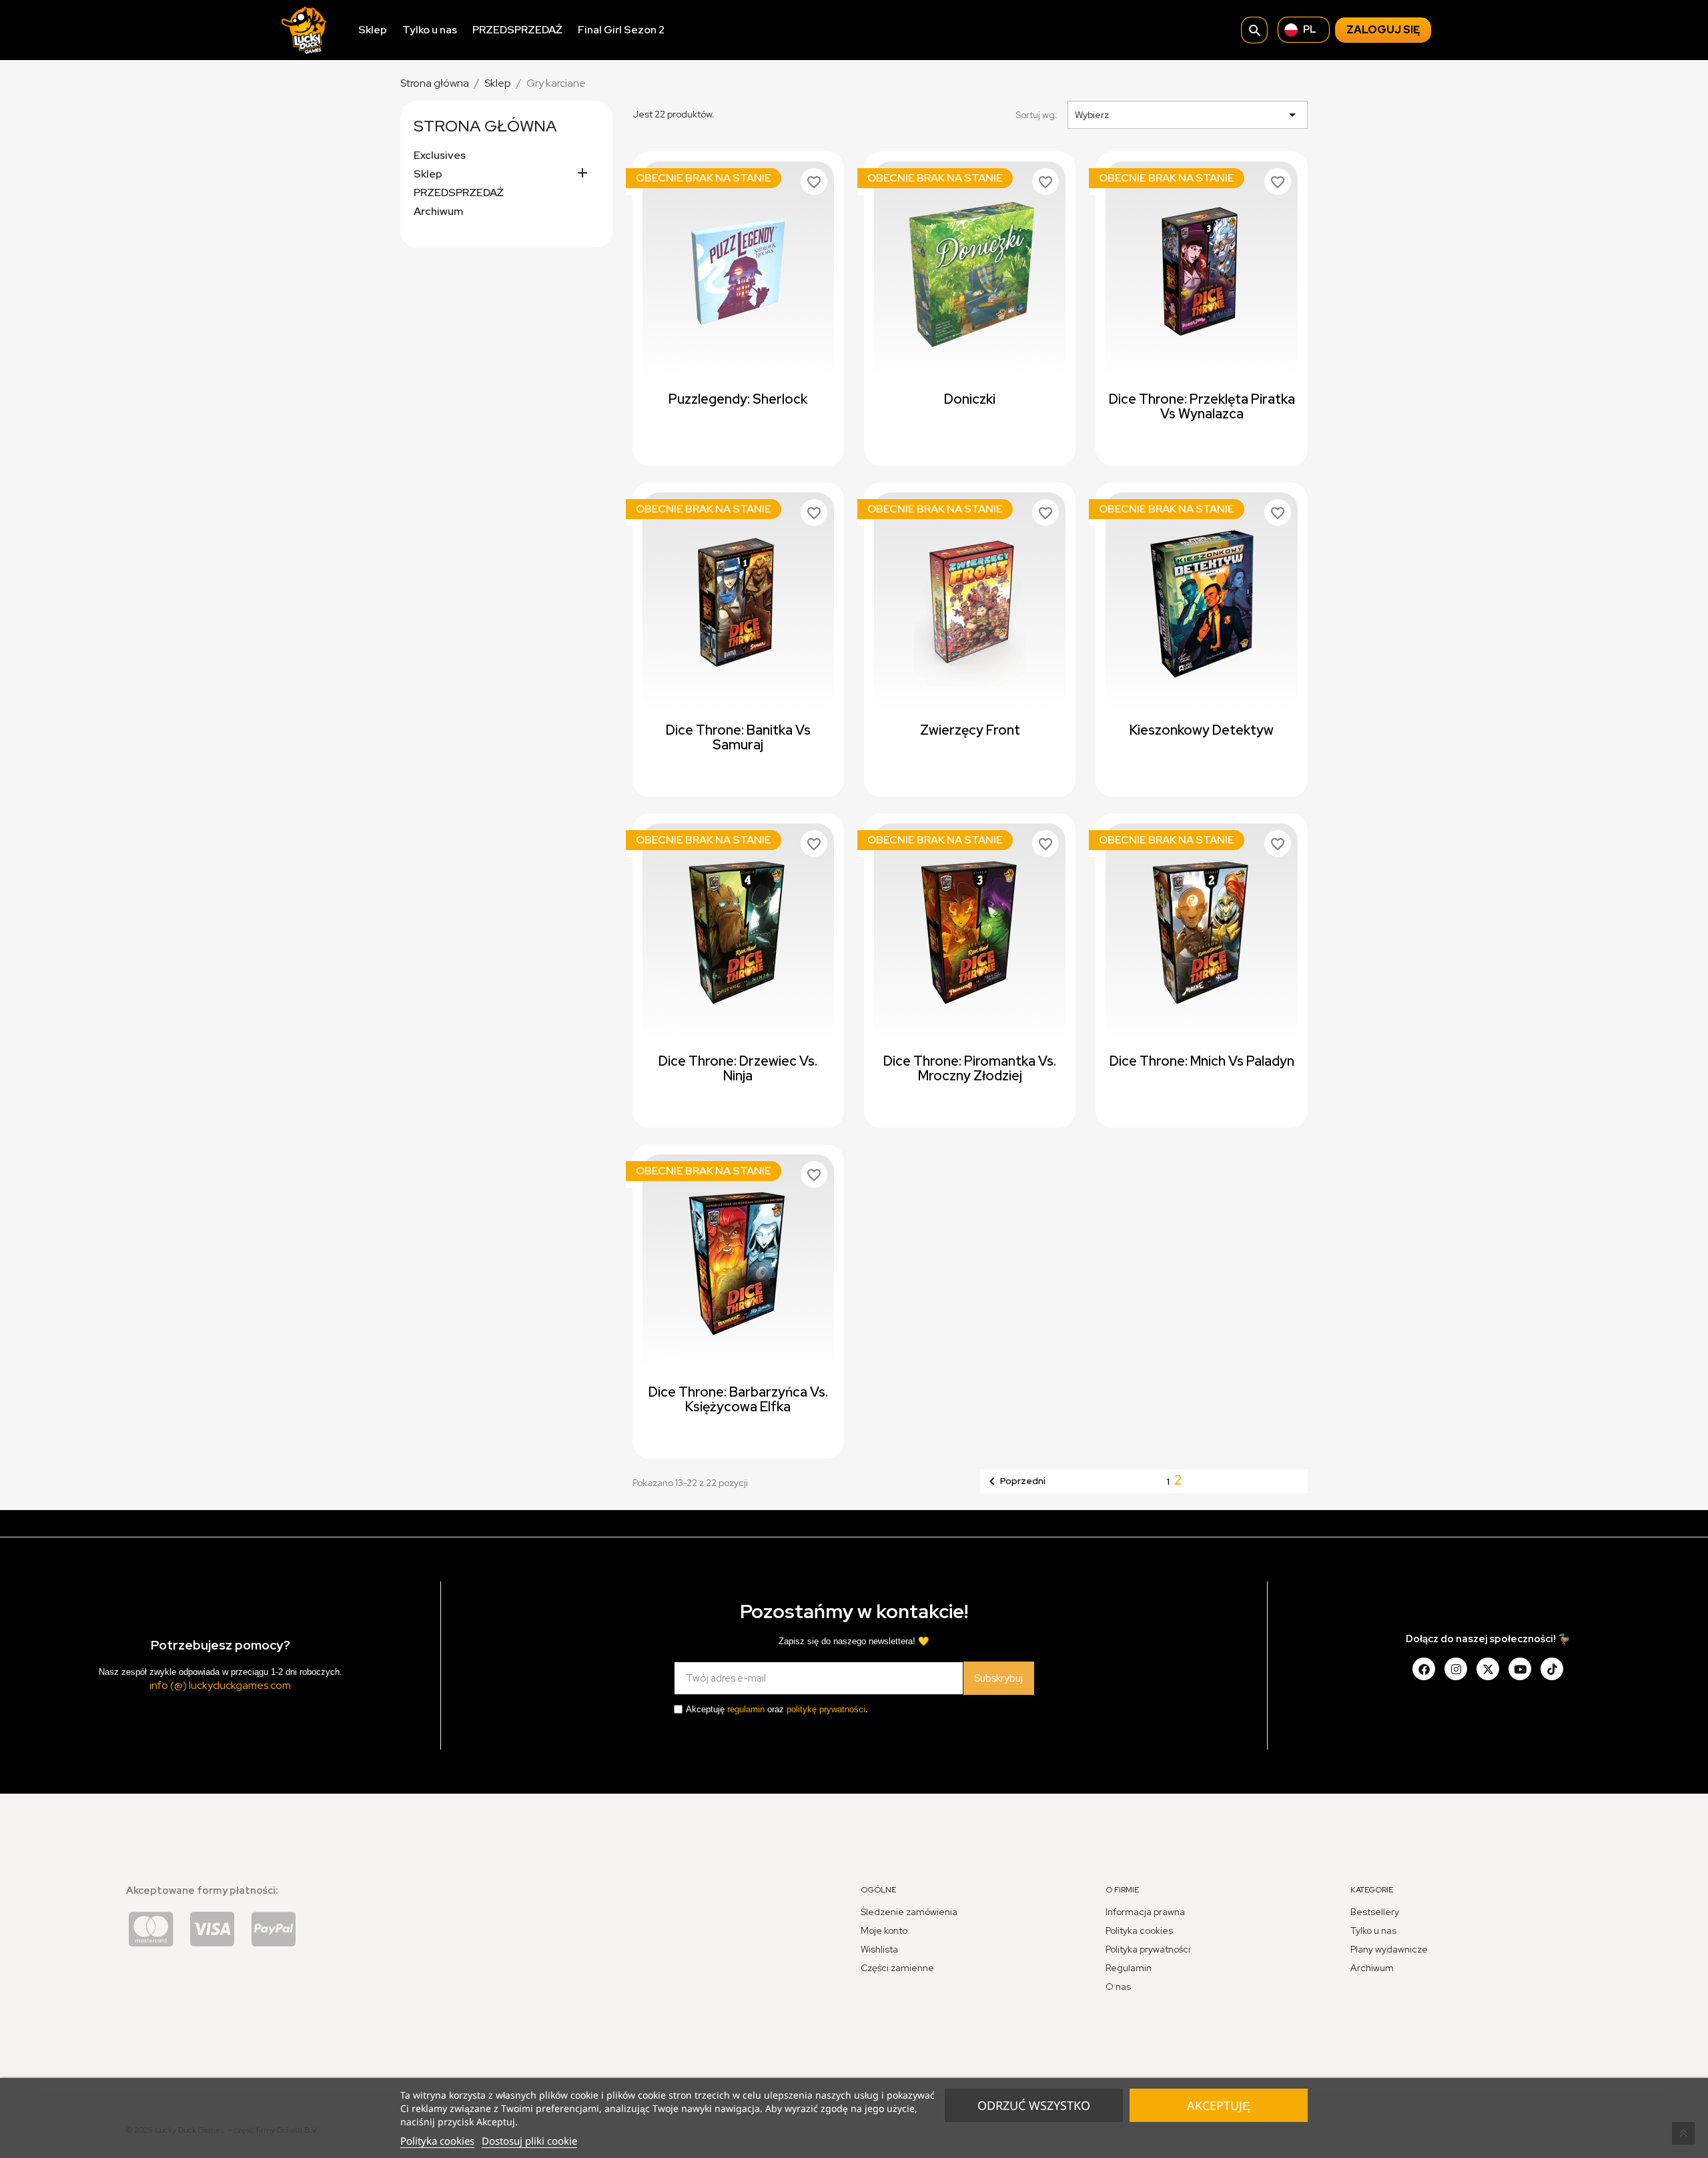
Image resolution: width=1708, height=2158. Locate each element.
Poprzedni (1015, 1481)
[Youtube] (1520, 1669)
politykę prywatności (826, 1709)
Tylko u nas (430, 30)
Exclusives (440, 155)
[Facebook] (1424, 1669)
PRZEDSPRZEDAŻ (517, 30)
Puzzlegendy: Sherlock (738, 399)
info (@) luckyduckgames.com (220, 1685)
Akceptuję (1219, 2105)
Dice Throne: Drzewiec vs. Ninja (738, 1068)
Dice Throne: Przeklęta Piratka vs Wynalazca (1202, 406)
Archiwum (438, 212)
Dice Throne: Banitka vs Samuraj (738, 737)
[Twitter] (1488, 1669)
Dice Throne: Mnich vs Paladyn (1202, 1061)
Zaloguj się (1383, 30)
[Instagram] (1456, 1669)
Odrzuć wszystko (1034, 2105)
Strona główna (485, 126)
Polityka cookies (437, 2141)
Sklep (373, 30)
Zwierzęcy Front (970, 730)
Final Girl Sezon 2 (621, 30)
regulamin (746, 1709)
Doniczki (970, 399)
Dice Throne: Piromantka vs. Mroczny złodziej (970, 1068)
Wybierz (1188, 115)
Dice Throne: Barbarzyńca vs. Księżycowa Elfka (738, 1399)
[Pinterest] (1552, 1669)
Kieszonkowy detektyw (1202, 730)
